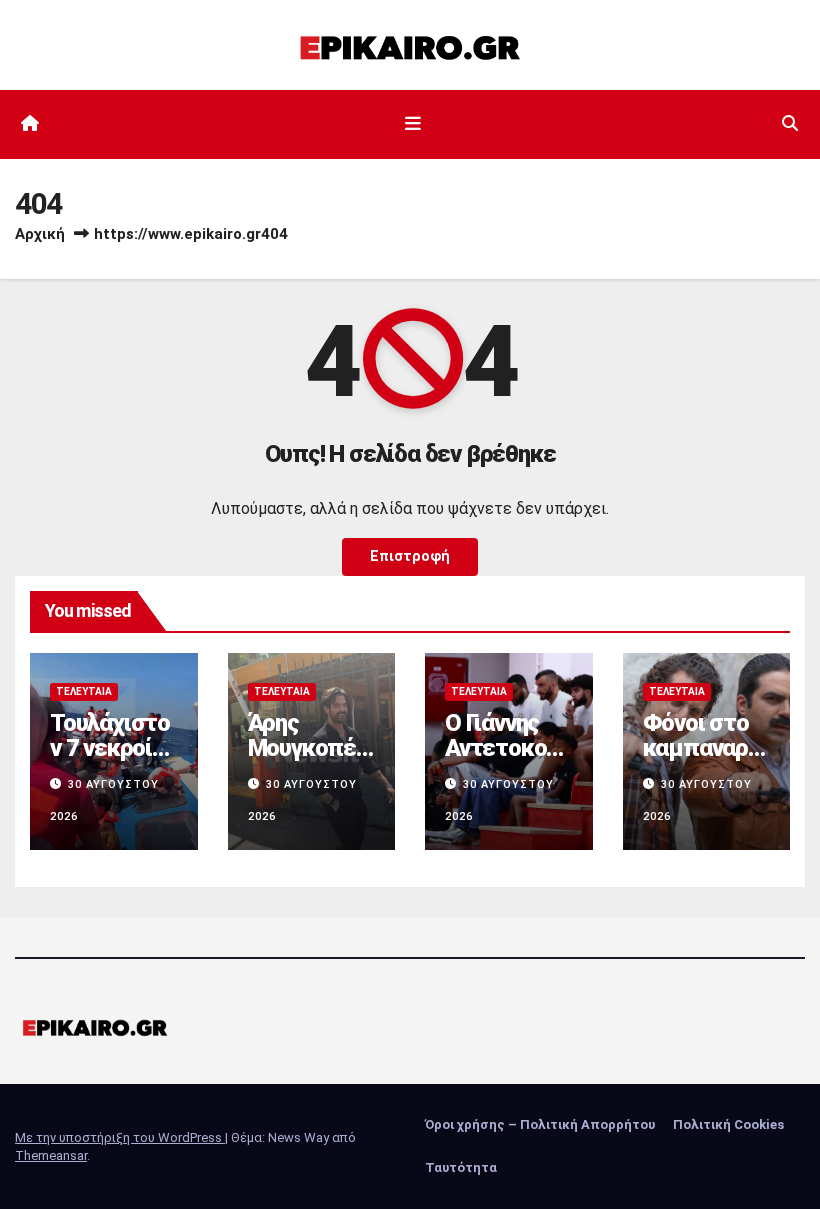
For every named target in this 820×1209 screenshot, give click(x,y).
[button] (790, 123)
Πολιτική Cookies (728, 1124)
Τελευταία (84, 691)
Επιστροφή (410, 556)
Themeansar (51, 1155)
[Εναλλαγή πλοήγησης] (414, 124)
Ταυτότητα (461, 1167)
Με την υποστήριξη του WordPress (120, 1137)
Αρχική (40, 234)
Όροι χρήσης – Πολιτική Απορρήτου (540, 1124)
